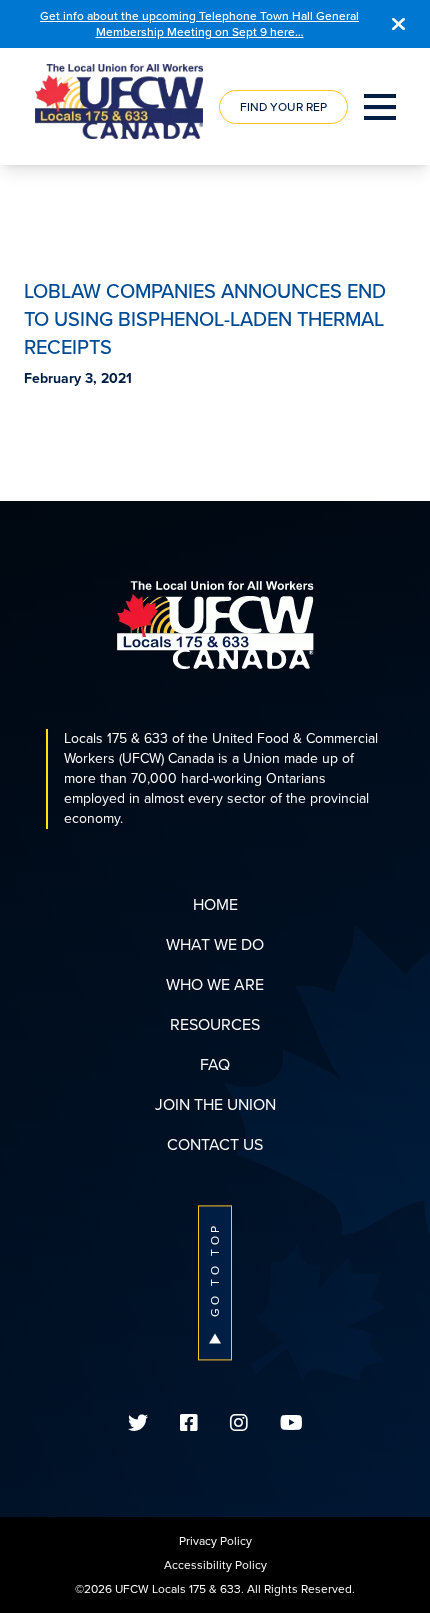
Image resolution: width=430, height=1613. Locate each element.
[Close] (398, 24)
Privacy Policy (215, 1541)
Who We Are (215, 984)
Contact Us (215, 1144)
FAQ (215, 1064)
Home (215, 904)
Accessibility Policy (215, 1565)
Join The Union (215, 1104)
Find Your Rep (283, 107)
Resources (215, 1024)
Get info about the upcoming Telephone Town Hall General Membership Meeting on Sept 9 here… (199, 24)
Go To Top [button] (215, 1269)
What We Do (215, 944)
